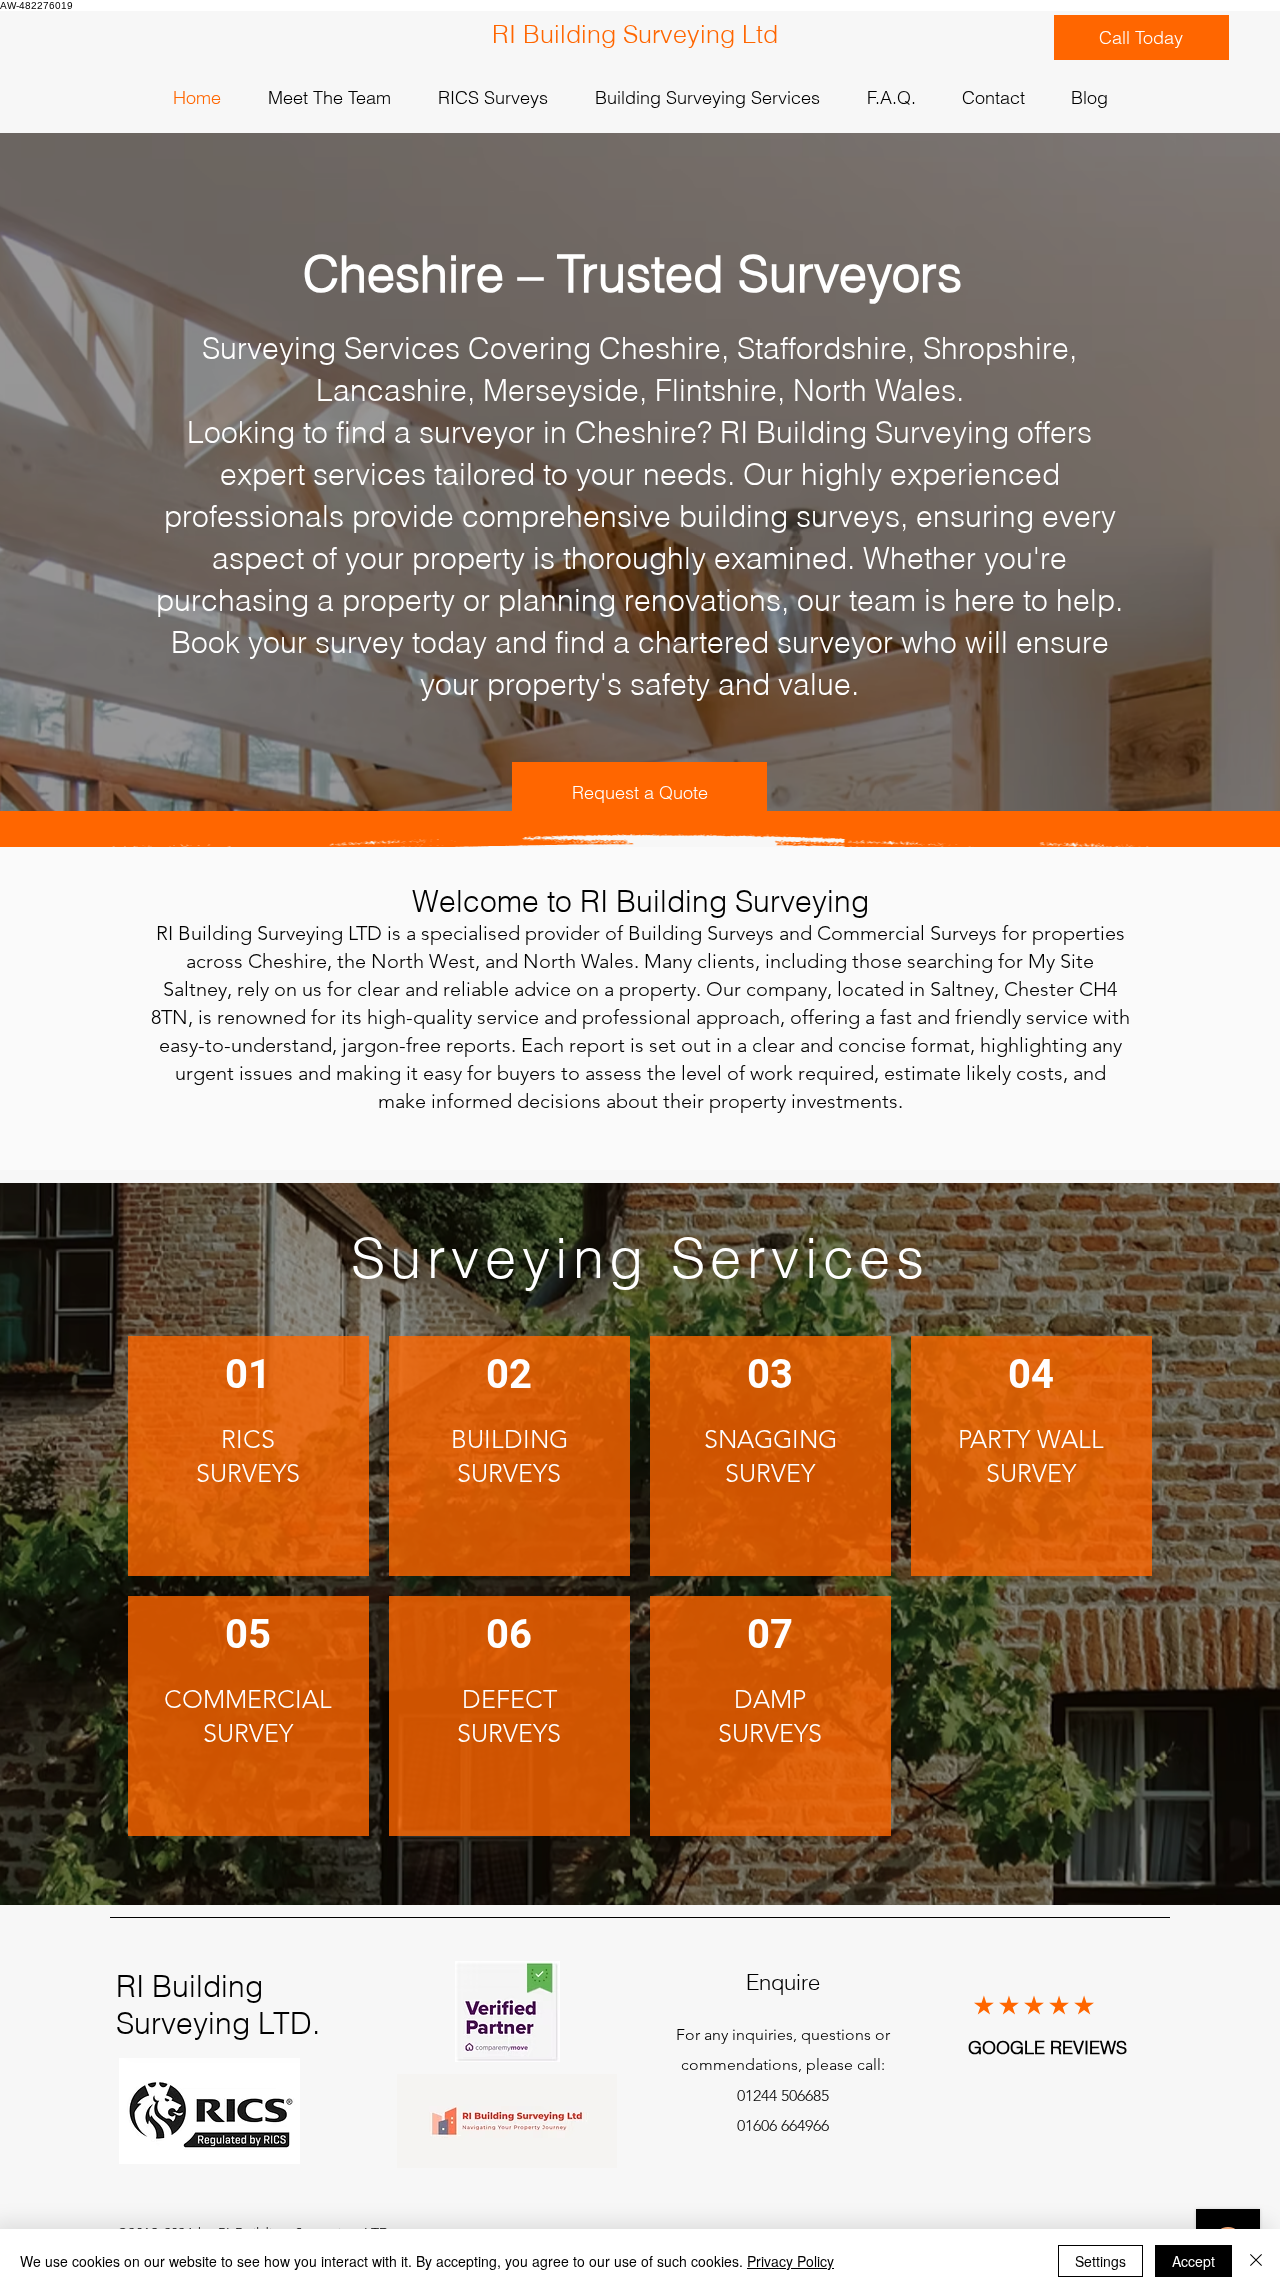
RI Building (189, 1986)
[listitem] (248, 1456)
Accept (1193, 2261)
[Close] (1256, 2261)
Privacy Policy (790, 2261)
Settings (1100, 2261)
